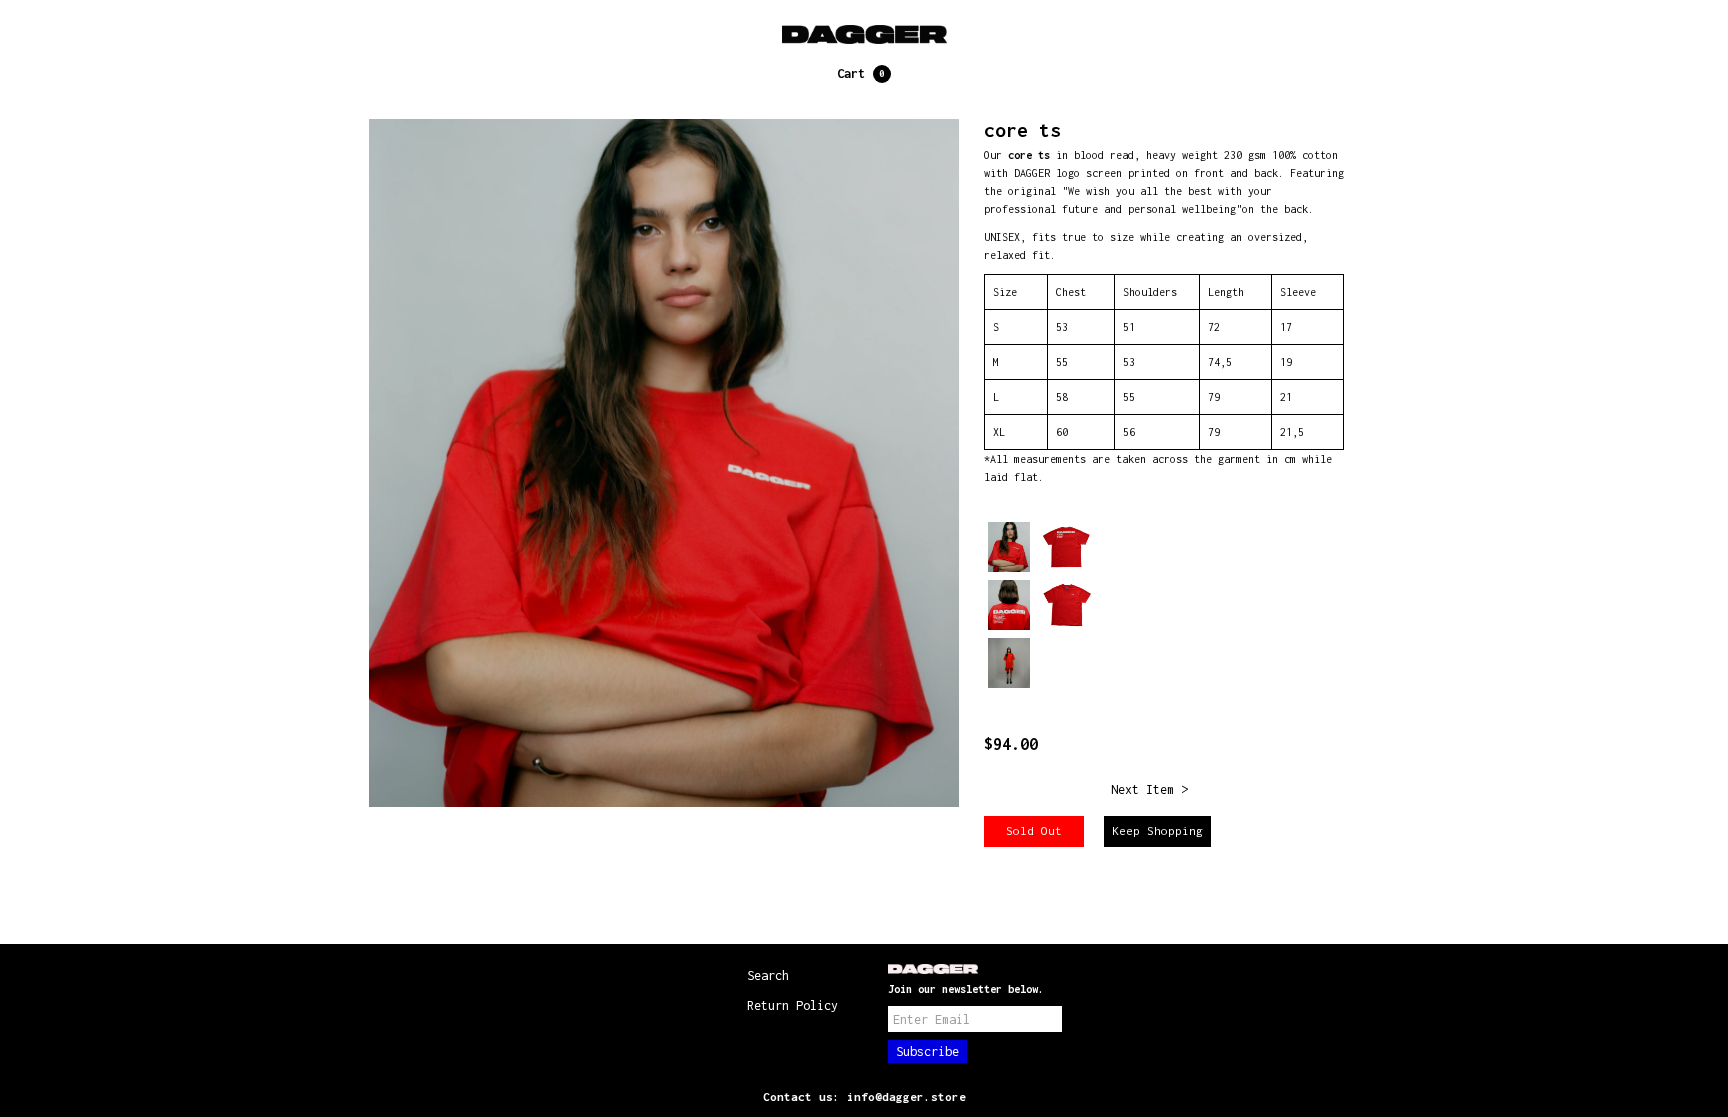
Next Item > (1149, 789)
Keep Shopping (1157, 830)
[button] (864, 74)
